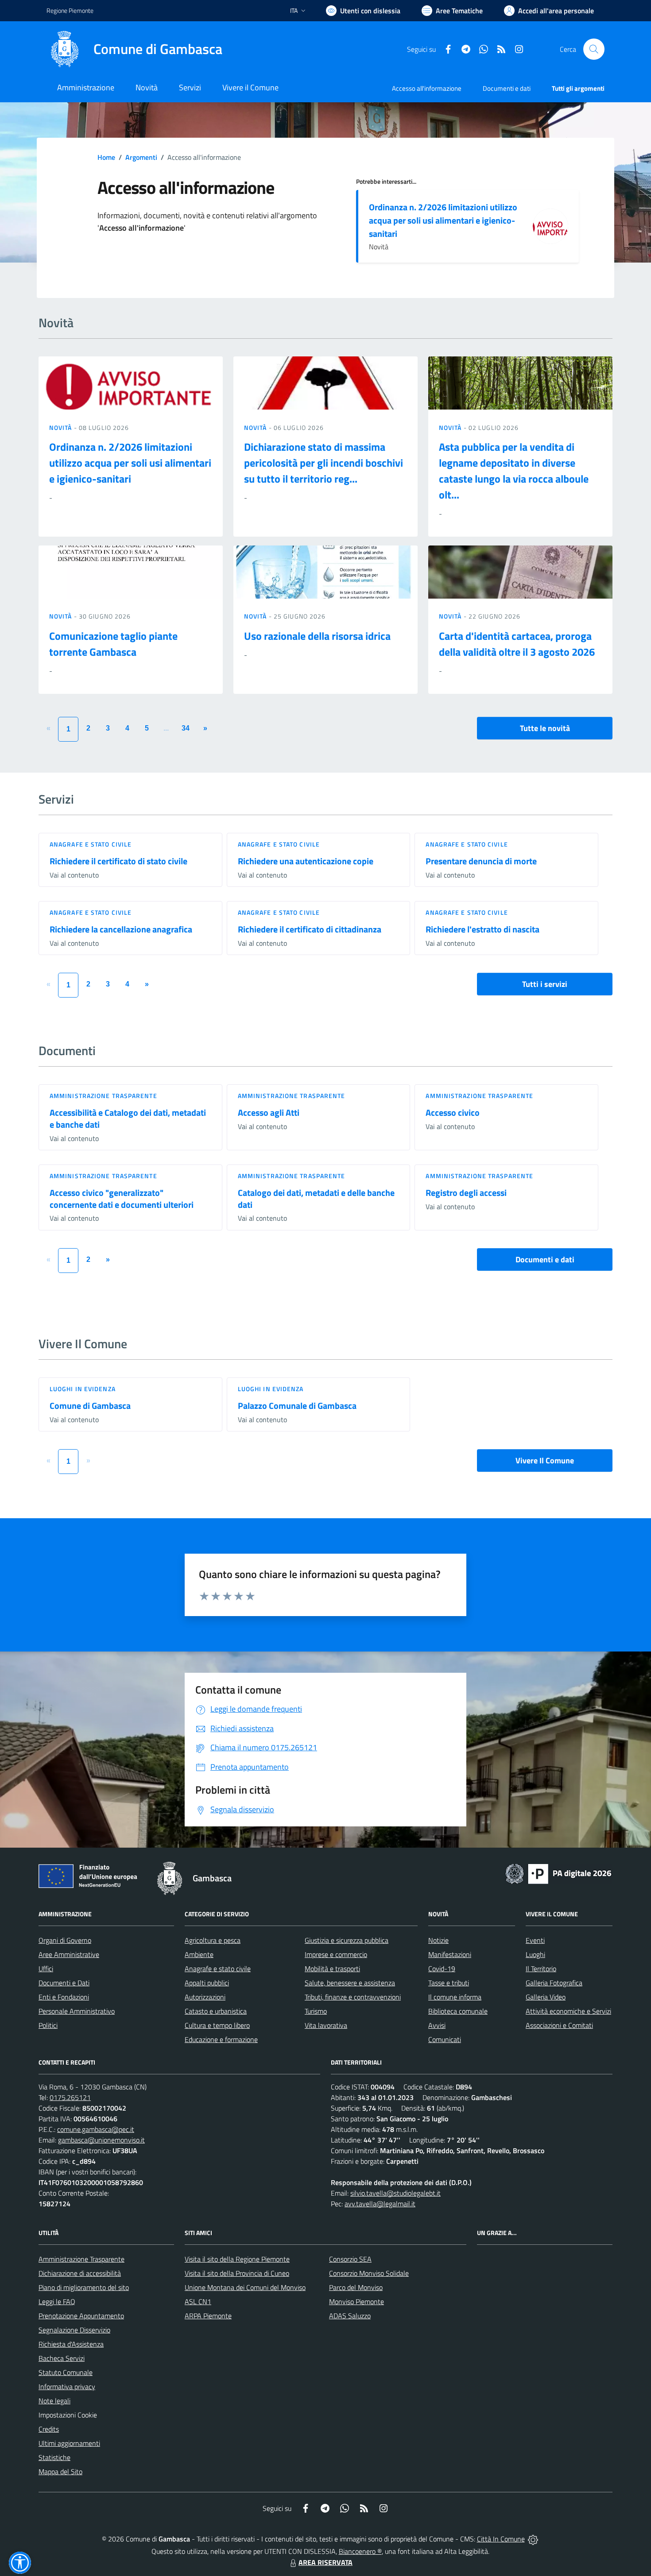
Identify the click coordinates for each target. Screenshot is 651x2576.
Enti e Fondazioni (64, 1997)
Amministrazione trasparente (103, 1096)
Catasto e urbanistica (216, 2011)
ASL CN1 (198, 2301)
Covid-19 (442, 1969)
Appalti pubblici (207, 1983)
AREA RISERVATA (325, 2562)
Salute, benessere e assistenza (350, 1983)
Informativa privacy (67, 2386)
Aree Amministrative (69, 1954)
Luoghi (535, 1954)
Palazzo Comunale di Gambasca (297, 1406)
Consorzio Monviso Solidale (369, 2273)
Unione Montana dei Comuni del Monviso (245, 2287)
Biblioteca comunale (458, 2011)
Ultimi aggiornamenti (69, 2443)
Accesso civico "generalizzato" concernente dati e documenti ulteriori (122, 1199)
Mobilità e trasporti (332, 1969)
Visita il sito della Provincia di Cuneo (237, 2273)
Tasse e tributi (449, 1983)
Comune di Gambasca (90, 1406)
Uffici (46, 1969)
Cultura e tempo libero (217, 2025)
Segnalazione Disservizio (74, 2330)
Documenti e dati (545, 1259)
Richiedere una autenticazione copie (306, 861)
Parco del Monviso (356, 2287)
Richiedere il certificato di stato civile (118, 861)
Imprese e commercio (336, 1954)
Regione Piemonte (70, 10)
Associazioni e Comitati (559, 2025)
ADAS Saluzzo (350, 2316)
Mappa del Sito (60, 2472)
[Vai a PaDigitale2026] (558, 1873)
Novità (62, 427)
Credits (49, 2429)
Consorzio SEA (350, 2259)
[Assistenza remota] (533, 2539)
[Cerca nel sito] (594, 49)
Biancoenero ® (360, 2551)
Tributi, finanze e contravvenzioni (353, 1997)
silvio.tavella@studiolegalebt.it (395, 2193)
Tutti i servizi (545, 984)
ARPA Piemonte (208, 2316)
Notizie (438, 1940)
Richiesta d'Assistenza (71, 2344)
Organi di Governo (65, 1940)
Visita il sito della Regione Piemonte (237, 2259)
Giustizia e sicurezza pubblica (347, 1940)
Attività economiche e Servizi (568, 2011)
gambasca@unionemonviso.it (101, 2140)
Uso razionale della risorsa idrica (317, 636)
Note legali (54, 2401)
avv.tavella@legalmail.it (380, 2204)
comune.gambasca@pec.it (96, 2129)
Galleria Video (546, 1997)
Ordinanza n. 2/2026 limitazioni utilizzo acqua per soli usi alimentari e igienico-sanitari (443, 220)
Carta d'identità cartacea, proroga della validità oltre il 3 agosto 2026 (517, 644)
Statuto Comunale (66, 2372)
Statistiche (54, 2457)
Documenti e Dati (64, 1983)
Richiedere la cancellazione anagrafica (121, 929)
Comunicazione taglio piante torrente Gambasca (113, 644)
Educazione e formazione (221, 2039)
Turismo (316, 2011)
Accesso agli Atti (269, 1112)
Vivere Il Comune (545, 1460)
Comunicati (445, 2039)
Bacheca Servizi (62, 2358)
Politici (48, 2025)
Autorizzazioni (205, 1997)
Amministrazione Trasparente (81, 2259)
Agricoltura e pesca (213, 1940)
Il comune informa (455, 1997)
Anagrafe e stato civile (91, 844)
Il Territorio (541, 1969)
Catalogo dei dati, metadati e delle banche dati (316, 1199)
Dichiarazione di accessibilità (80, 2273)
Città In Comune (501, 2539)
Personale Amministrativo (77, 2011)
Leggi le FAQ (57, 2301)
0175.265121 (70, 2097)
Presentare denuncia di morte (481, 861)
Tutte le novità (545, 728)
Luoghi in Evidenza (83, 1389)
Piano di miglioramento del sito (84, 2287)
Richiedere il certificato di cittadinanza (310, 929)
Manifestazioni (450, 1954)
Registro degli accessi (466, 1193)
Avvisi (437, 2025)
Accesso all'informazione (427, 88)
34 (186, 728)
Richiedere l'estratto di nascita (482, 929)
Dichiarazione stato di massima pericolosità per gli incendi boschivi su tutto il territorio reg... (324, 463)
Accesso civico (453, 1112)
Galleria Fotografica (554, 1983)
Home (106, 157)
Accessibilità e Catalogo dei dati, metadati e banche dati (128, 1118)
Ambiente (199, 1954)
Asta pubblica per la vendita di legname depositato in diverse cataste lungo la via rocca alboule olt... (514, 471)
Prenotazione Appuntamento (81, 2316)
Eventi (535, 1940)
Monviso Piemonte (356, 2301)
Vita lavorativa (326, 2025)
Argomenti (141, 157)
